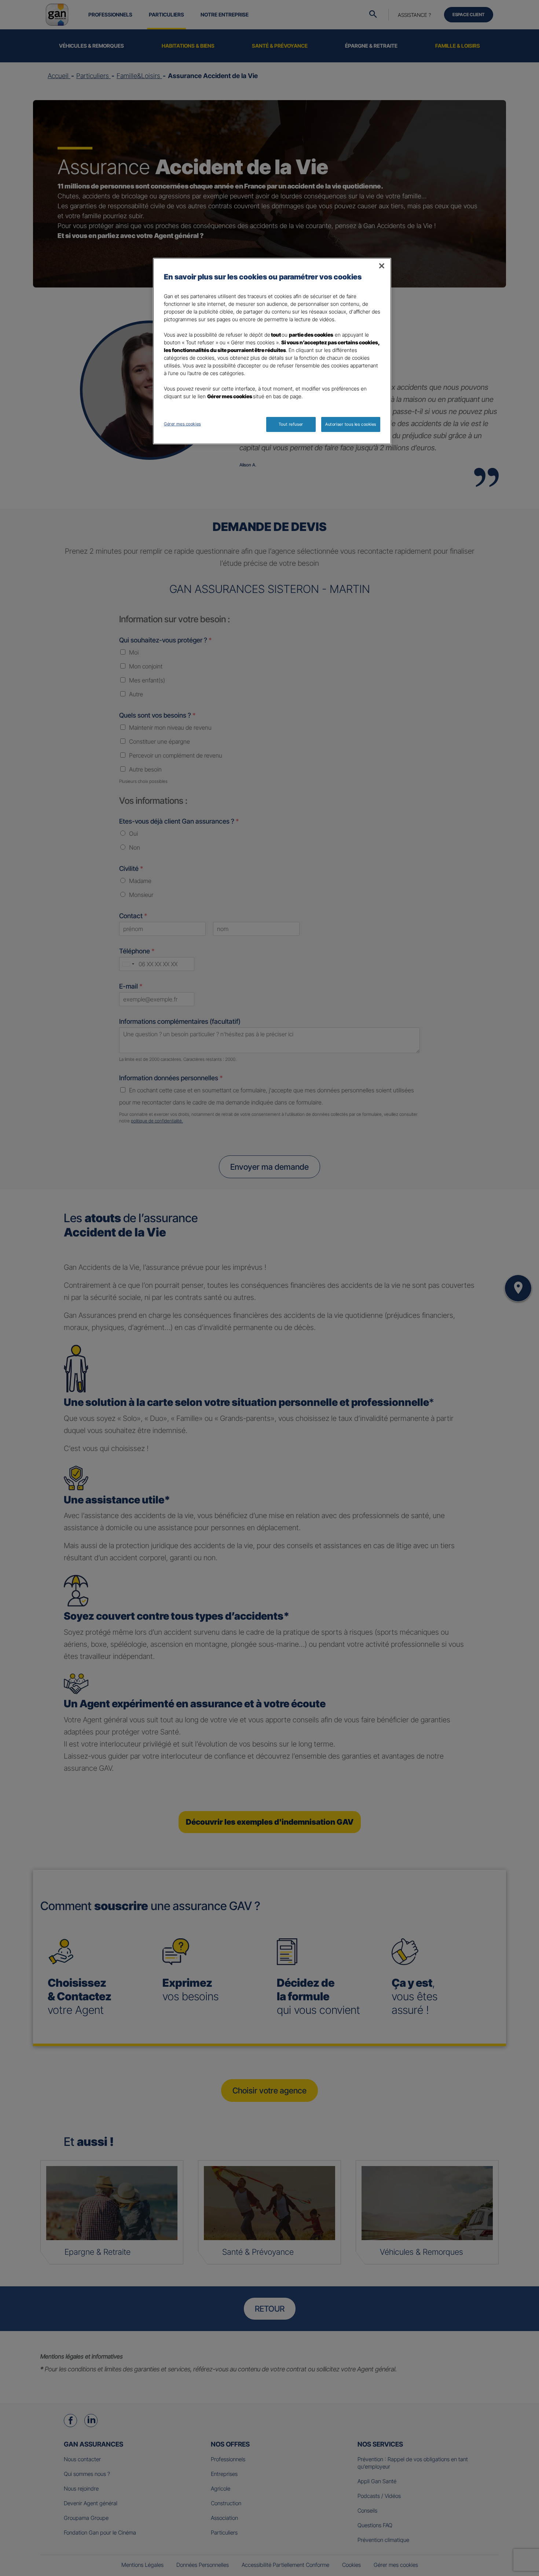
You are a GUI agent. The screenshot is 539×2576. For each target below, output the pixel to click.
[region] (272, 351)
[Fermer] (382, 266)
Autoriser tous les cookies (351, 424)
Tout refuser (291, 424)
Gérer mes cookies (182, 424)
